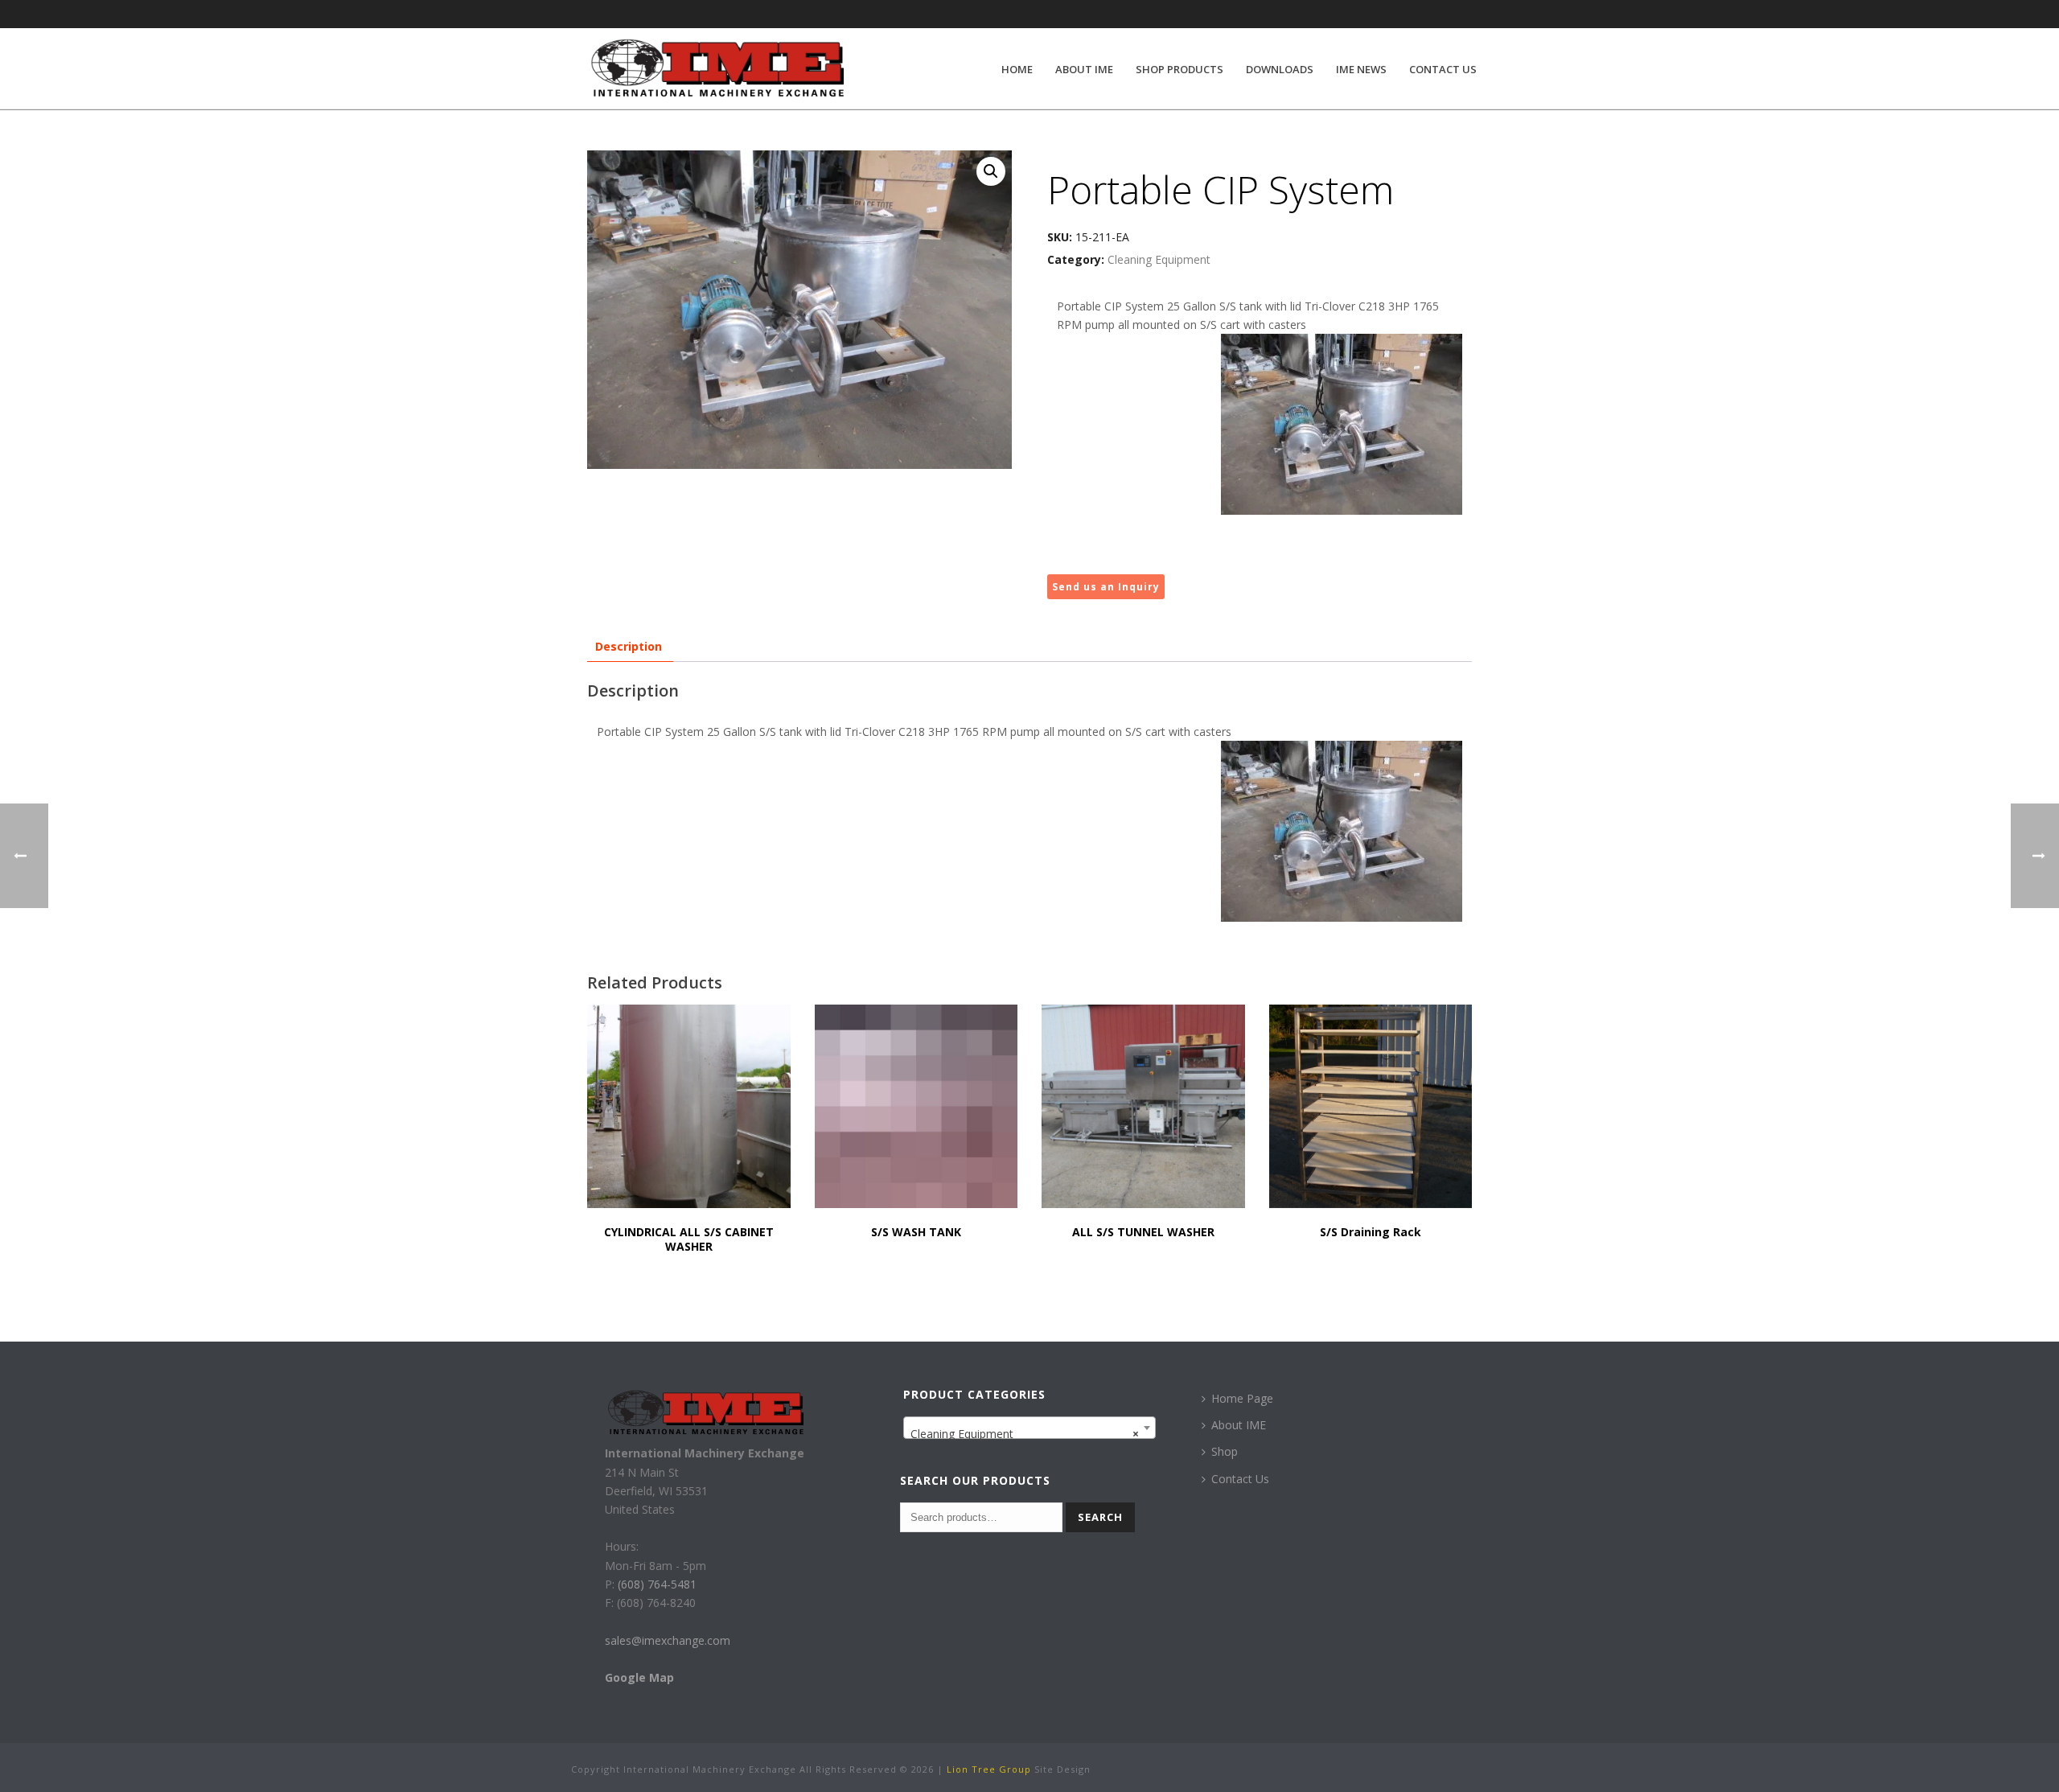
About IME (1084, 69)
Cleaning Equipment (1159, 259)
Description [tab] (629, 646)
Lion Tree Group (989, 1769)
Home (1017, 69)
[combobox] (1030, 1428)
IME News (1361, 69)
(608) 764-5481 (656, 1584)
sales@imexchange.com (668, 1640)
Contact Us (1443, 69)
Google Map (639, 1677)
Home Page (1242, 1398)
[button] (991, 171)
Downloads (1280, 69)
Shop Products (1180, 69)
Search (1100, 1517)
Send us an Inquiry (1106, 587)
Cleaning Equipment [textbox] (1025, 1434)
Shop (1225, 1451)
